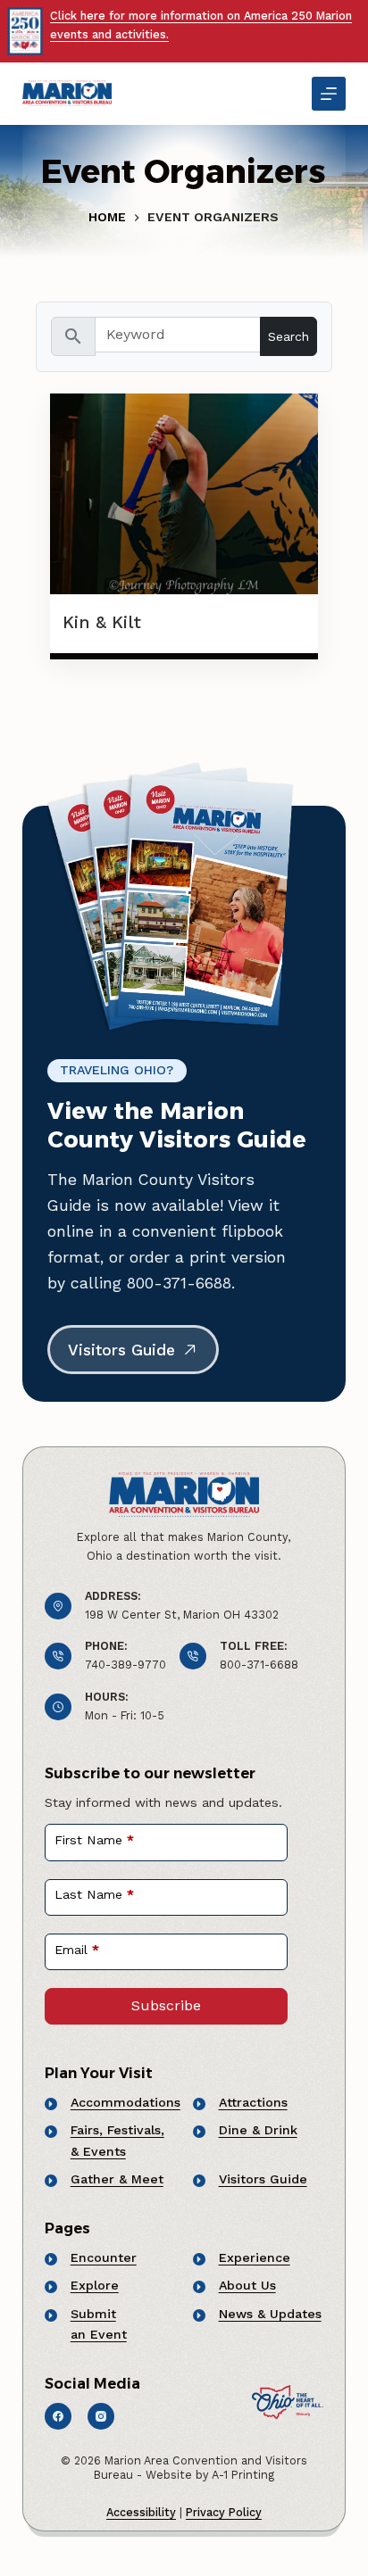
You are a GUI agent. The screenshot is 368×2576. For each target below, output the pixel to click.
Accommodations (125, 2102)
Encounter (104, 2257)
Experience (255, 2257)
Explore (95, 2285)
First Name (94, 1840)
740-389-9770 (125, 1665)
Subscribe (166, 2005)
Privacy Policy (224, 2512)
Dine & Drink (258, 2130)
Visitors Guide (263, 2179)
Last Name (94, 1894)
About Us (247, 2285)
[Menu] (329, 94)
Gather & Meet (117, 2179)
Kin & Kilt (102, 622)
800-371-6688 (259, 1665)
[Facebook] (58, 2416)
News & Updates (270, 2314)
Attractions (253, 2102)
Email (77, 1950)
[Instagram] (101, 2416)
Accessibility (141, 2512)
